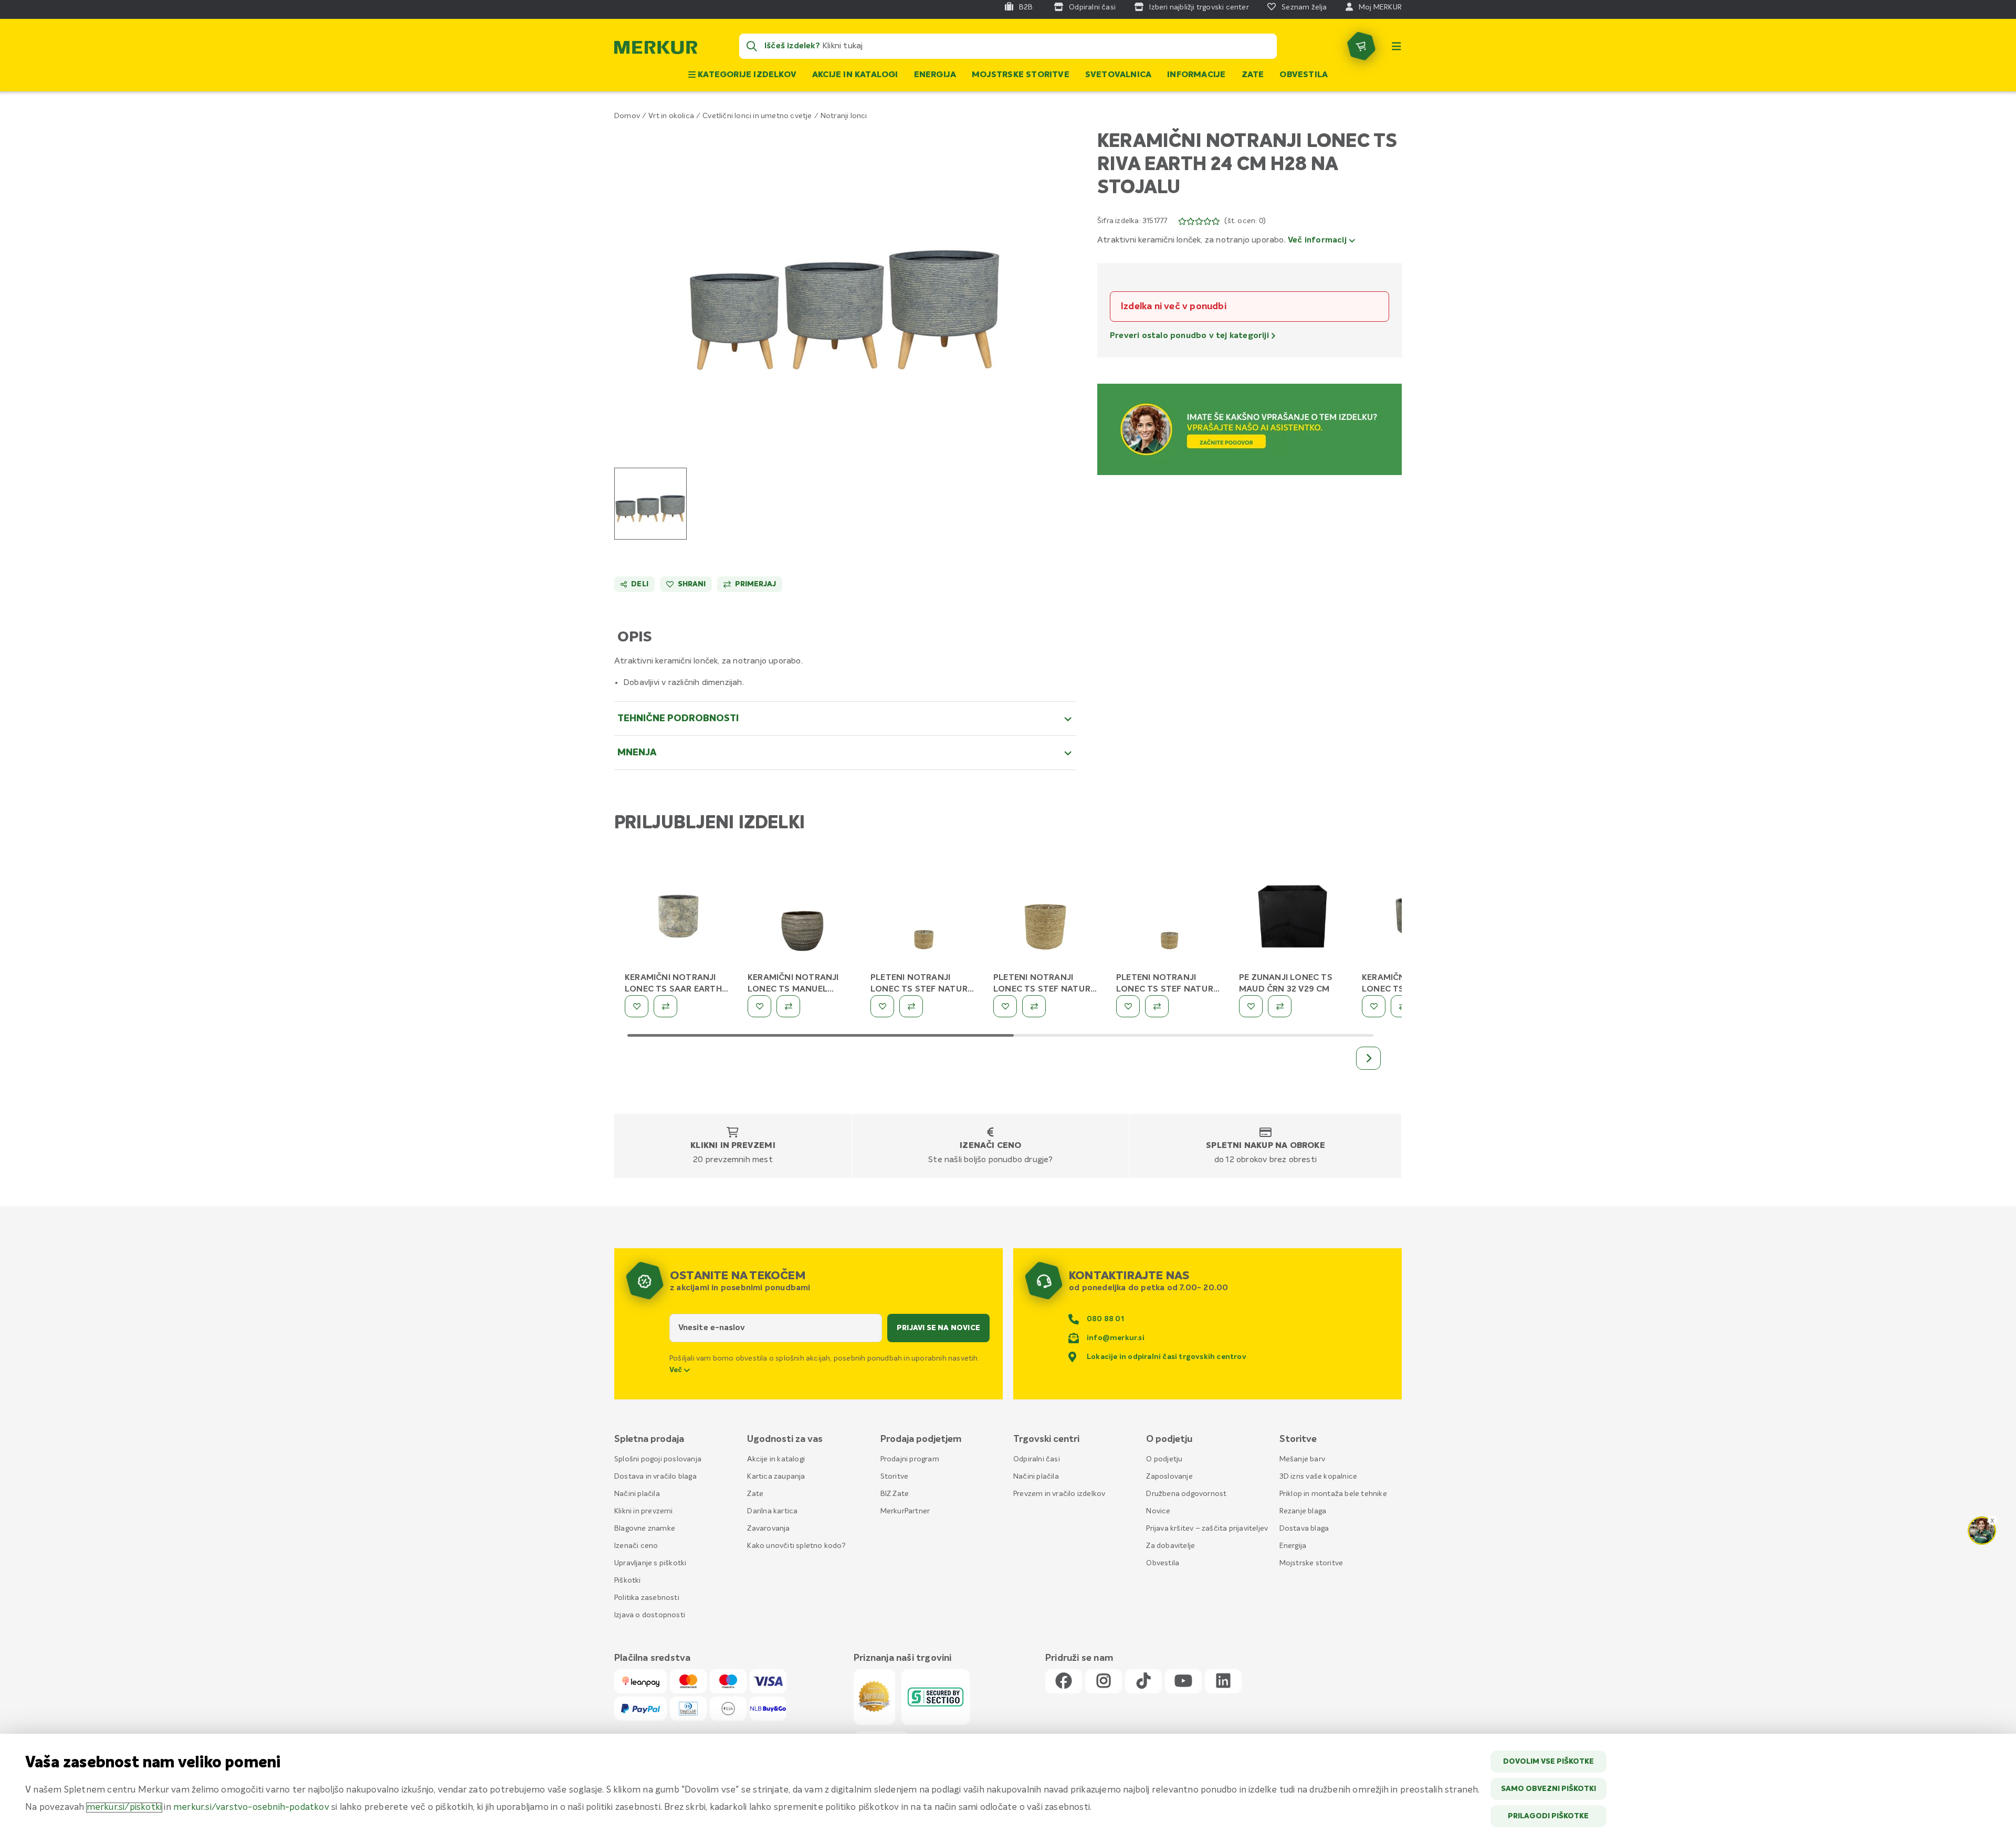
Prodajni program (910, 1459)
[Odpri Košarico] (1361, 46)
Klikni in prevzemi (733, 1146)
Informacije (1196, 75)
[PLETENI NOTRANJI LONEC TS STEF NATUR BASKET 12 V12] (1170, 916)
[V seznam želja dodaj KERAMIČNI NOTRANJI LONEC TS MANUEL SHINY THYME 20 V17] (759, 1006)
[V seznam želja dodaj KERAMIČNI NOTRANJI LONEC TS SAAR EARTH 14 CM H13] (1374, 1006)
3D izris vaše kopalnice (1319, 1477)
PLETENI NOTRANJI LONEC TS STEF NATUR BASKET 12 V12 (1165, 989)
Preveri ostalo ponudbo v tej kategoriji (1190, 336)
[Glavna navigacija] (1396, 46)
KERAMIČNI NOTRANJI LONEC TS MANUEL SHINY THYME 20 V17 (793, 989)
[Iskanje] (752, 46)
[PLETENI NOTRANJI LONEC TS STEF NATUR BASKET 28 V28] (1047, 916)
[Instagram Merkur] (1104, 1682)
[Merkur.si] (656, 50)
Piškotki (628, 1580)
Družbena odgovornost (1186, 1494)
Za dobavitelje (1170, 1546)
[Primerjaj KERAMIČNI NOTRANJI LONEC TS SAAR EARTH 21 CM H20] (665, 1006)
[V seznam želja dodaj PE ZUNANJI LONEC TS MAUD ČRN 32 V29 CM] (1251, 1006)
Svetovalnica (1118, 75)
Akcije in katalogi (855, 75)
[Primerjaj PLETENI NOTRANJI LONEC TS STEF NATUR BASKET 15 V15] (911, 1006)
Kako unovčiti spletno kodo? (796, 1546)
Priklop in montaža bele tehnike (1333, 1494)
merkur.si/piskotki (124, 1808)
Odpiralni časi (1037, 1459)
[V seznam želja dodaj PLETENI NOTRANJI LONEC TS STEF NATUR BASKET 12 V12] (1128, 1006)
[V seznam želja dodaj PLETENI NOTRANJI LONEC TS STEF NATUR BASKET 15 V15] (882, 1006)
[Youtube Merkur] (1183, 1682)
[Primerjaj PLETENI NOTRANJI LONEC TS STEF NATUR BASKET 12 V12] (1157, 1006)
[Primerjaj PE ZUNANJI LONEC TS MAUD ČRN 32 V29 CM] (1280, 1006)
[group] (650, 504)
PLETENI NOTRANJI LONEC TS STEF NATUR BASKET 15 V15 (919, 989)
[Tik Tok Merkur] (1143, 1682)
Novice (1158, 1511)
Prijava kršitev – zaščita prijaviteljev (1207, 1529)
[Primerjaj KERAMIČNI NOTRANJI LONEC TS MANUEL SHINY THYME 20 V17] (788, 1006)
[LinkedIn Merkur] (1223, 1682)
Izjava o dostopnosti (650, 1615)
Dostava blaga (1304, 1529)
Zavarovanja (768, 1529)
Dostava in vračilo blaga (655, 1477)
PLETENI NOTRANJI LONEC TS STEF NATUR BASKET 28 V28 (1042, 989)
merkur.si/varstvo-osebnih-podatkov (251, 1808)
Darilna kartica (772, 1511)
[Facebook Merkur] (1064, 1682)
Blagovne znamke (645, 1529)
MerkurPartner (905, 1511)
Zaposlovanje (1169, 1477)
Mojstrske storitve (1021, 75)
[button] (846, 287)
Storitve (895, 1477)
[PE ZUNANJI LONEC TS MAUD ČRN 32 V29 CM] (1293, 916)
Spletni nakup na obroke (1266, 1146)
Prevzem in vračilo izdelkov (1059, 1494)
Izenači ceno (990, 1146)
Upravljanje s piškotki (650, 1563)
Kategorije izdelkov (746, 75)
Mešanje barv (1302, 1459)
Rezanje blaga (1303, 1511)
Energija (935, 75)
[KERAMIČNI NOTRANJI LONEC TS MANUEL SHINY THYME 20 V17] (801, 916)
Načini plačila (637, 1494)
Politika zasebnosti (647, 1598)
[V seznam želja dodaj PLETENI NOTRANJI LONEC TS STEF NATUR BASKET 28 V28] (1005, 1006)
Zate (1253, 75)
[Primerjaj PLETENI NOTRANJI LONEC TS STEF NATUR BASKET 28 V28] (1034, 1006)
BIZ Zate (895, 1494)
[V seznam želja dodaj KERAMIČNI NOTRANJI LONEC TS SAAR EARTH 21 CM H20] (637, 1006)
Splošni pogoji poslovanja (658, 1459)
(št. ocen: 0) (1245, 221)
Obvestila (1304, 75)
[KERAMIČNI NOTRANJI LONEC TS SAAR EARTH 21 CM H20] (678, 916)
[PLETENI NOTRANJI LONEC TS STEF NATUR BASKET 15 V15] (924, 916)
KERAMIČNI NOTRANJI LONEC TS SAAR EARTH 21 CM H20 (673, 989)
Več (677, 1370)
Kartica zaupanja (776, 1477)
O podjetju (1164, 1459)
